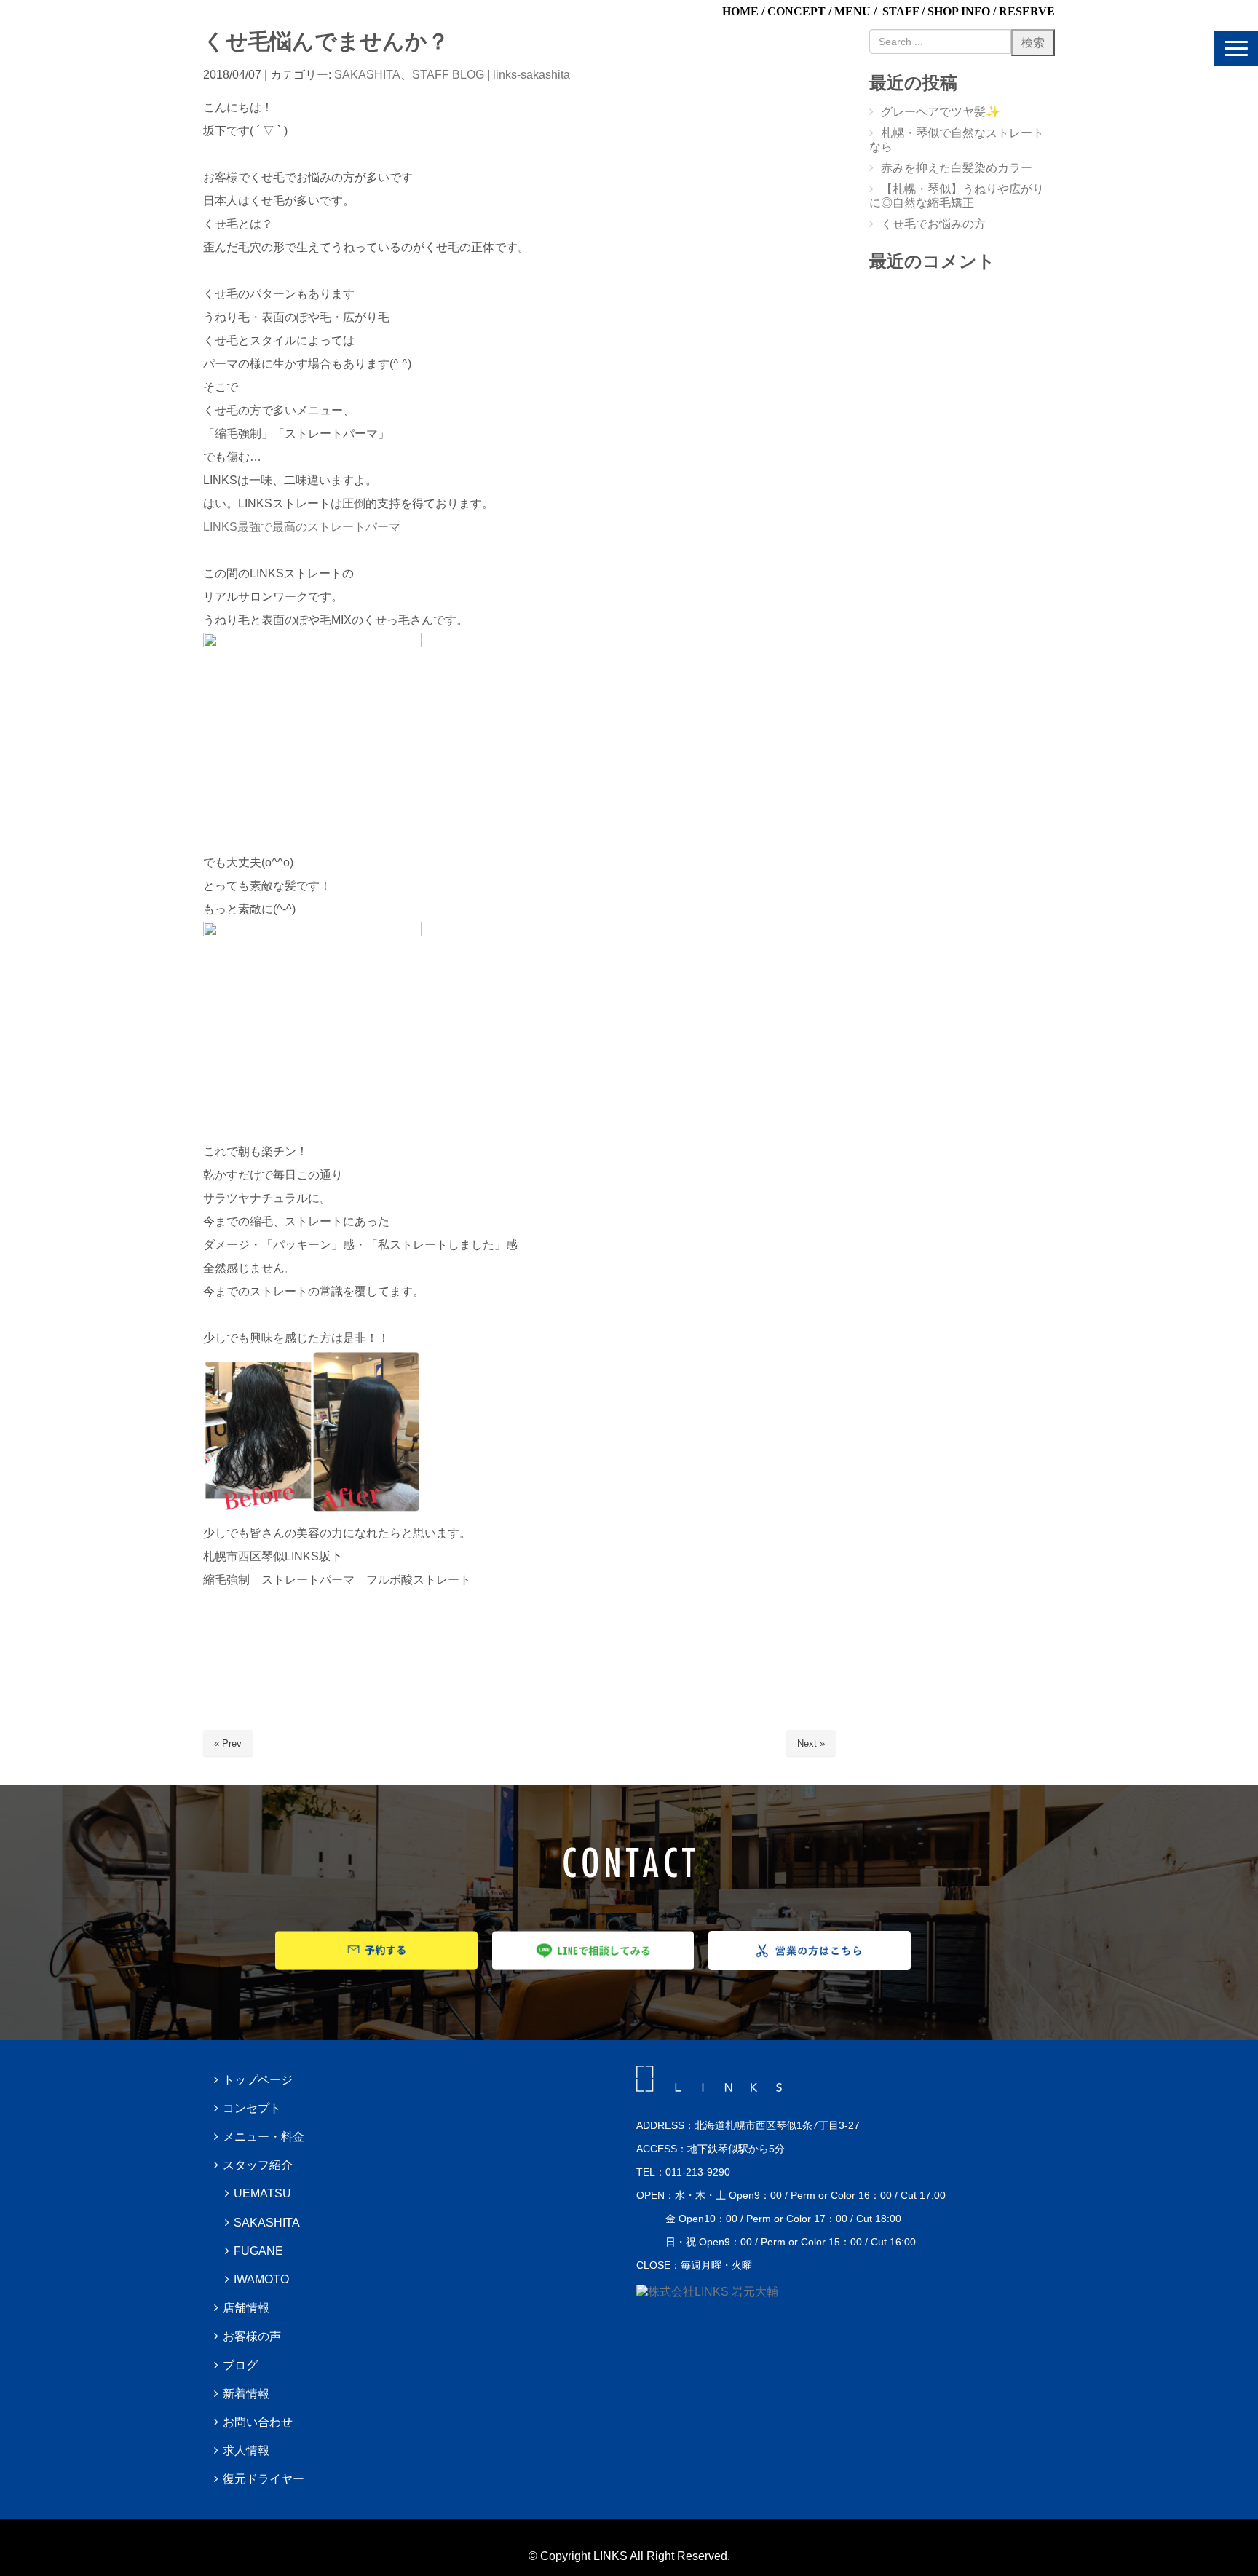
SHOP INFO (959, 11)
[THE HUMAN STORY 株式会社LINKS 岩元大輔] (707, 2292)
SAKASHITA (367, 75)
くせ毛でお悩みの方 (933, 224)
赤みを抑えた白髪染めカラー (957, 168)
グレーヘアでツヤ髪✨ (941, 112)
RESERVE (1027, 11)
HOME (740, 11)
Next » (811, 1743)
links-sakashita (531, 75)
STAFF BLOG (448, 75)
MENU (852, 11)
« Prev (228, 1743)
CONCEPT (796, 11)
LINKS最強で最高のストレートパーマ (302, 527)
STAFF (901, 11)
